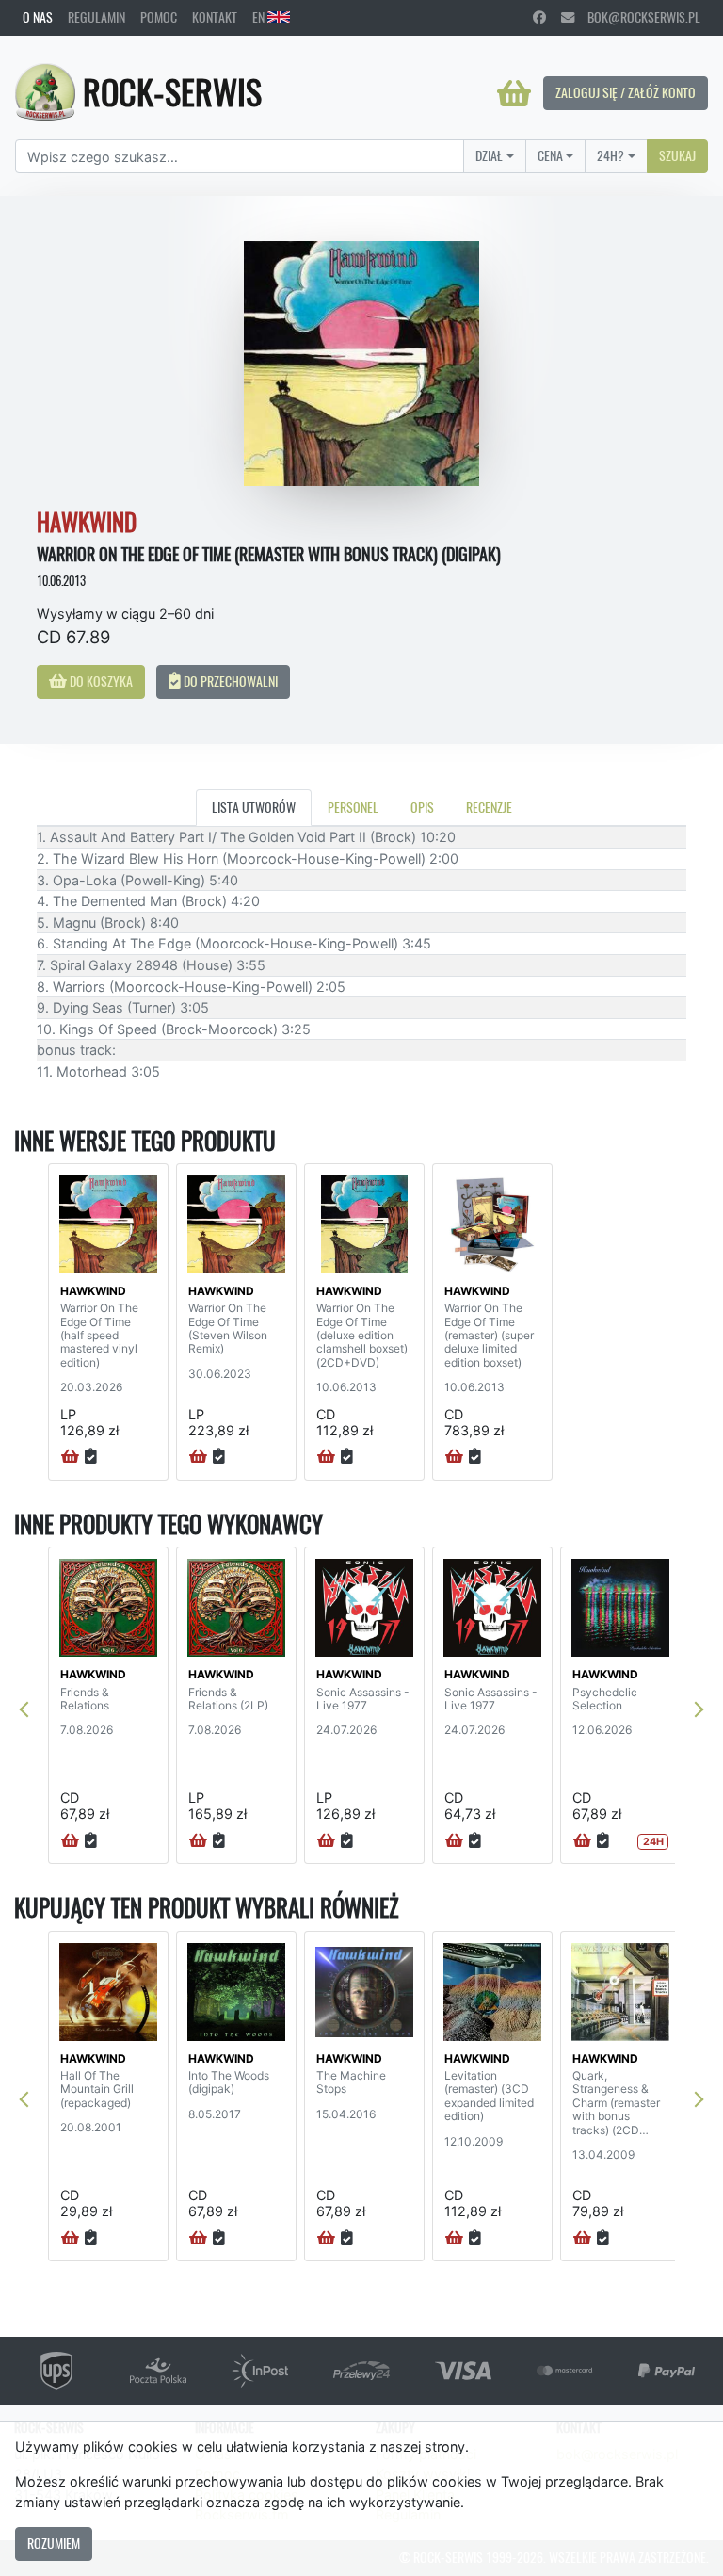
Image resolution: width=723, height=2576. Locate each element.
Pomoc (159, 17)
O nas (38, 17)
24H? (611, 155)
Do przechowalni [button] (229, 681)
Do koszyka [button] (100, 681)
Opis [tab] (422, 807)
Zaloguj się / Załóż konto (626, 92)
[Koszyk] (514, 93)
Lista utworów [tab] (254, 807)
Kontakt (215, 17)
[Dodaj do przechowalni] (91, 1457)
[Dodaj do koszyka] (70, 1457)
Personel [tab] (353, 807)
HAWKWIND (93, 1291)
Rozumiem (54, 2543)
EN (260, 17)
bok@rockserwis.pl (637, 17)
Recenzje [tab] (489, 807)
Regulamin (96, 17)
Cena (550, 155)
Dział (489, 155)
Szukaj (677, 155)
